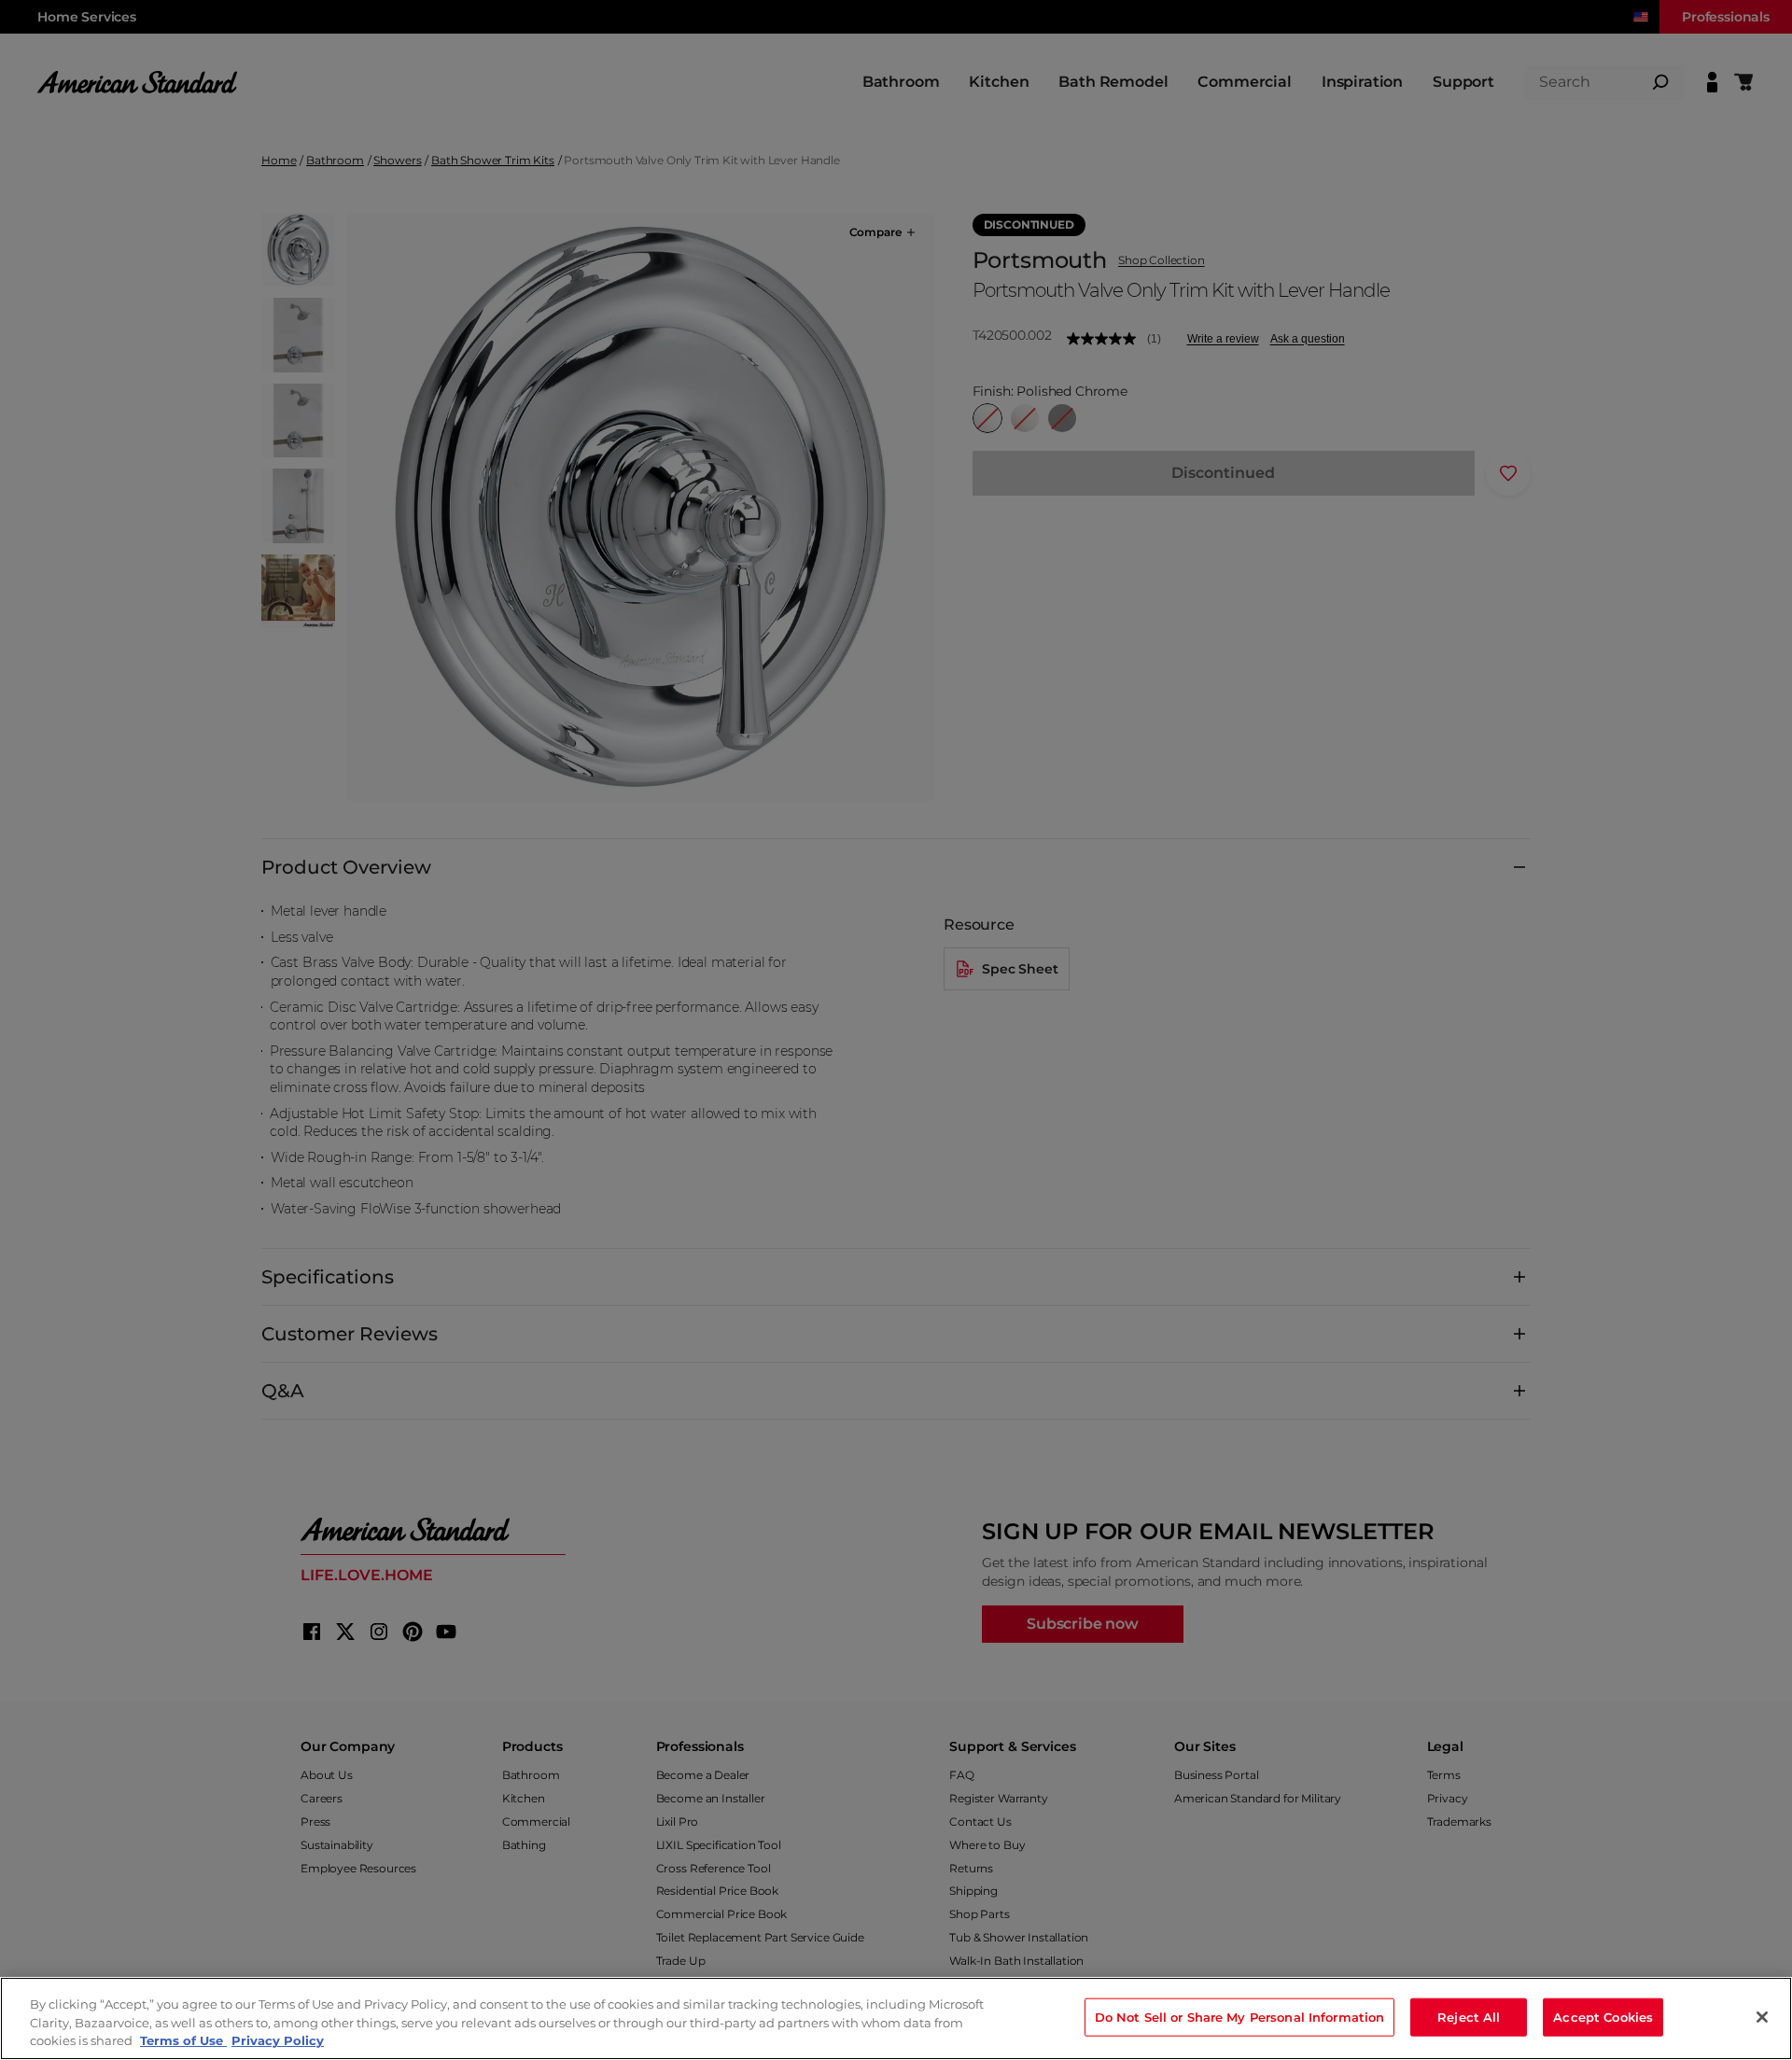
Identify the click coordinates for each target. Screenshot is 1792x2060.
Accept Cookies (1603, 2016)
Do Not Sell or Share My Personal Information (1240, 2016)
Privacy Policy (278, 2040)
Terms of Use (183, 2040)
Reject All (1469, 2016)
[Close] (1762, 2017)
